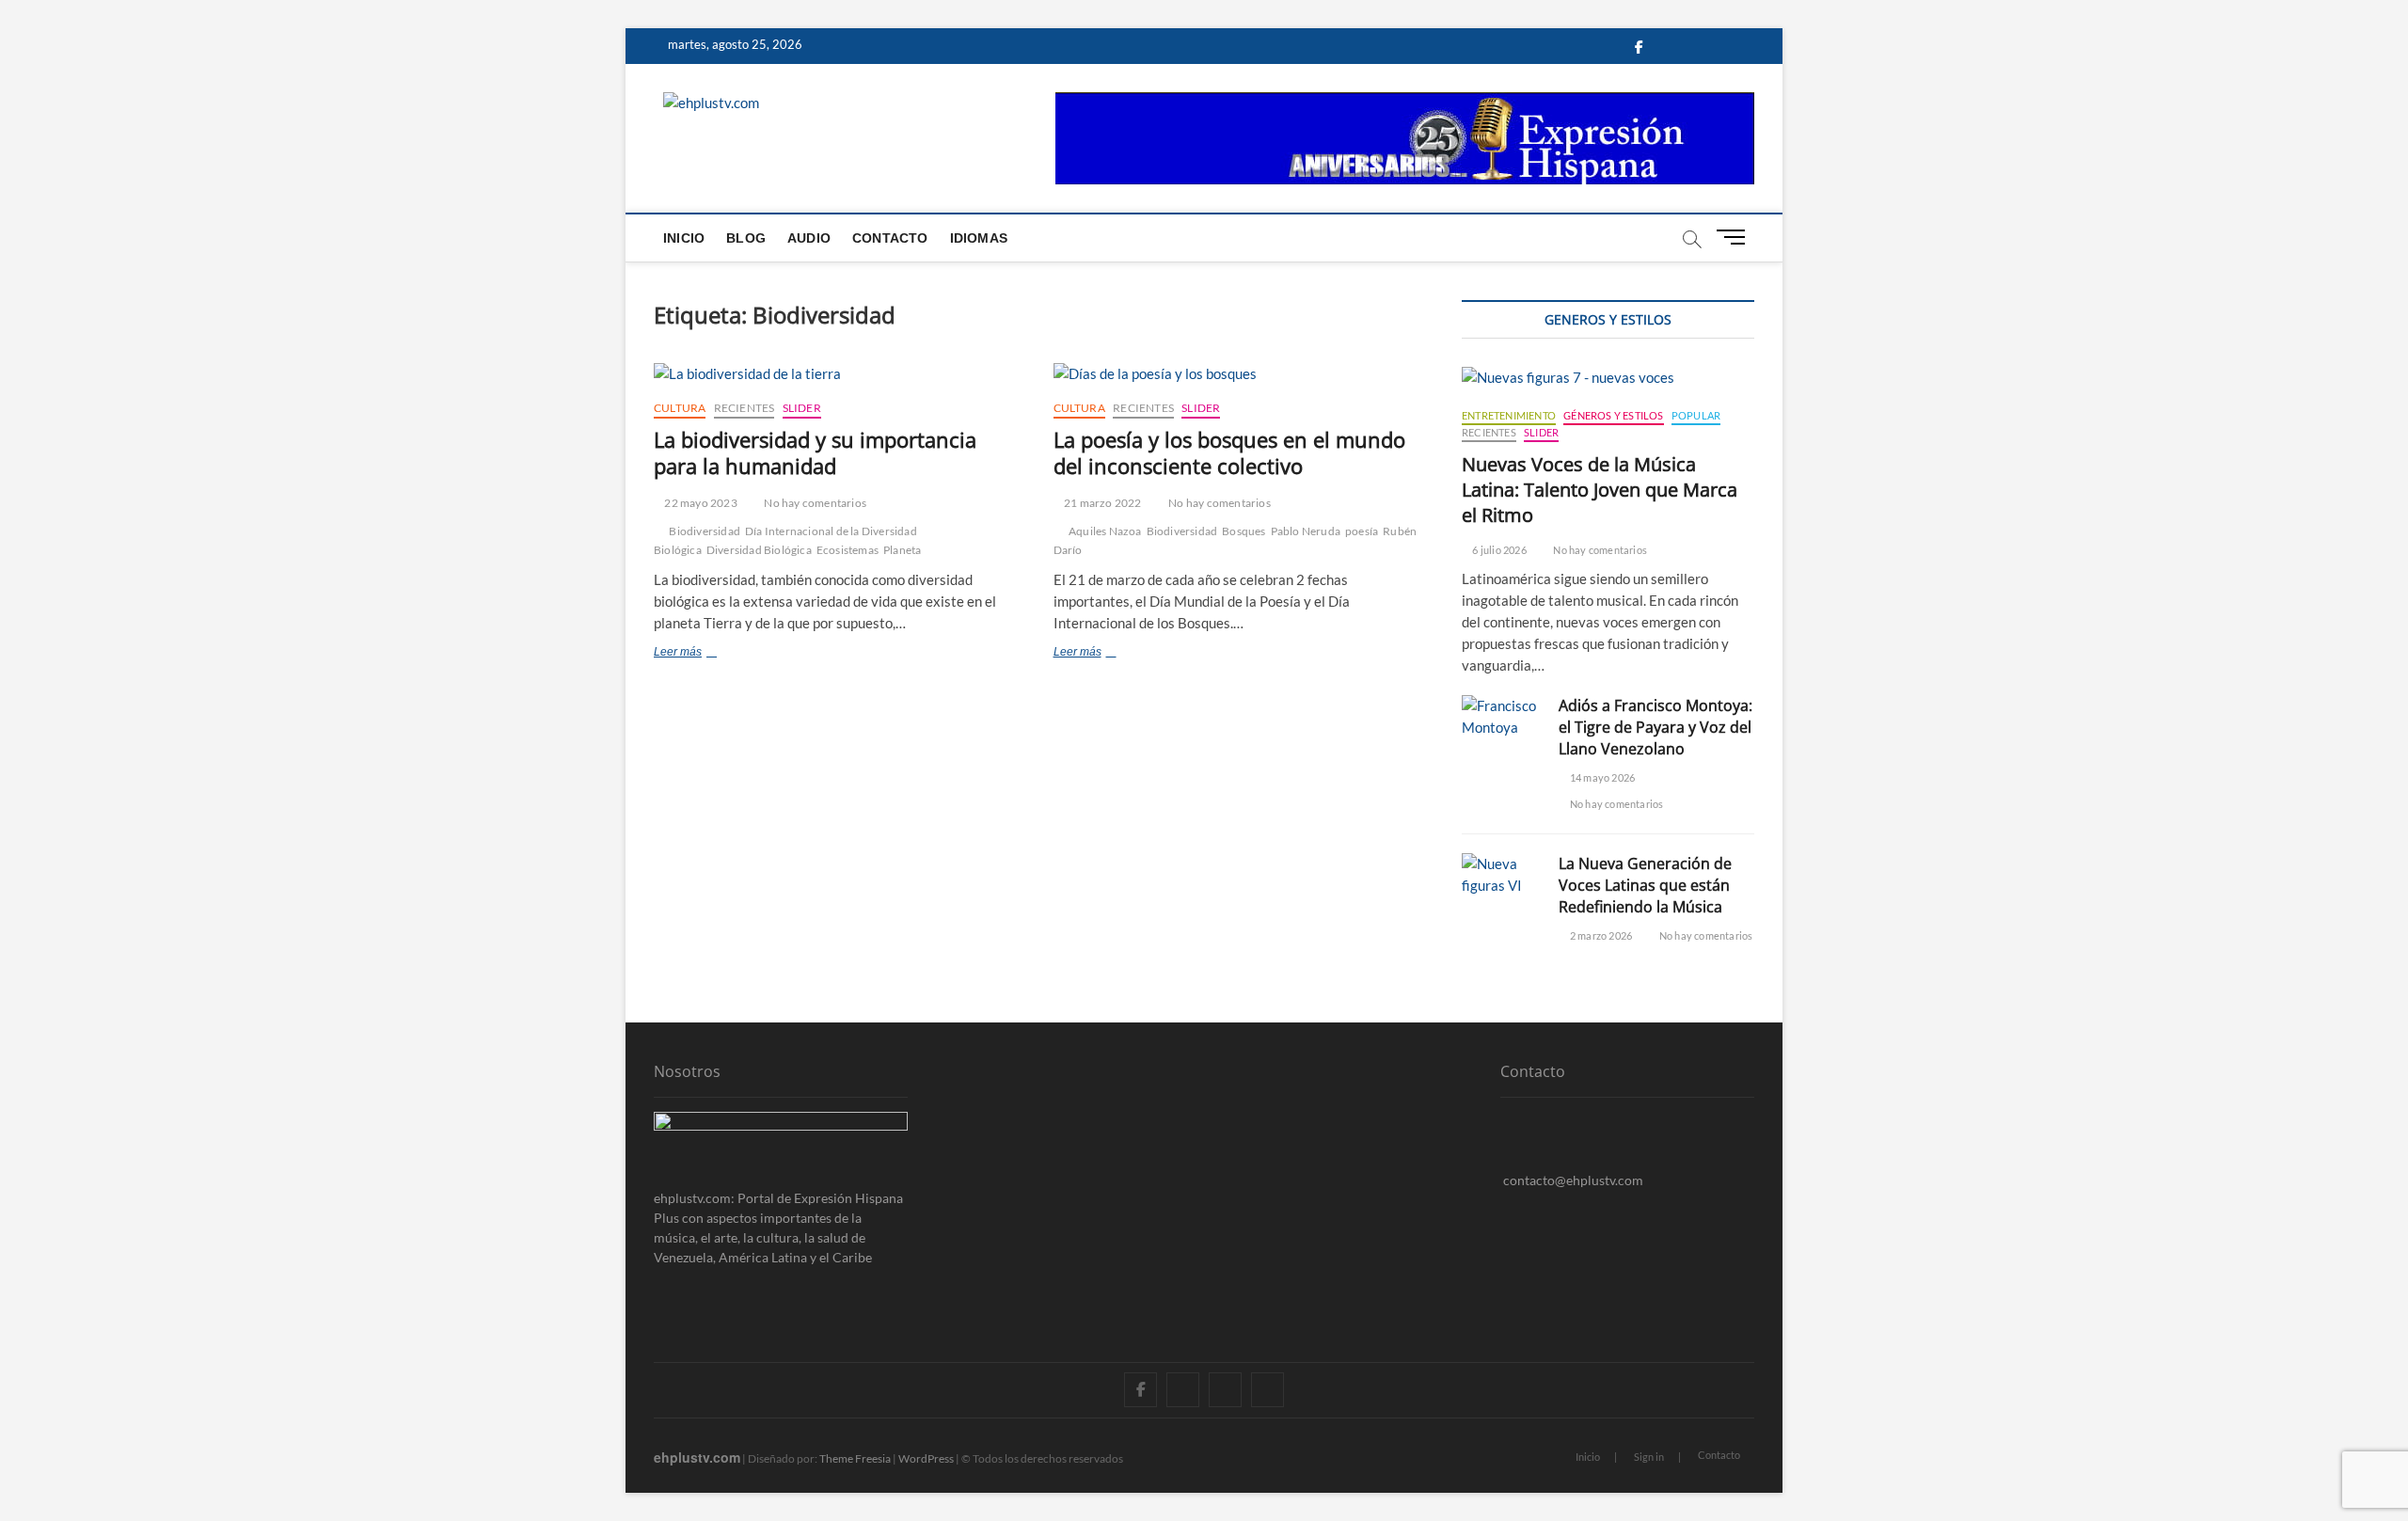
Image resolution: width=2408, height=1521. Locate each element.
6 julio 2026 (1498, 550)
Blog (746, 238)
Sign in (1649, 1457)
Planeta (902, 550)
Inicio (684, 238)
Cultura (680, 408)
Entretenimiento (1509, 415)
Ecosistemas (848, 550)
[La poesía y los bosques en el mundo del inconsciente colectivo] (1239, 374)
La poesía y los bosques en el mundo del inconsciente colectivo (1229, 452)
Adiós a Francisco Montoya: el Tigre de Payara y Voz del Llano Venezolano (1655, 727)
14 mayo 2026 (1601, 777)
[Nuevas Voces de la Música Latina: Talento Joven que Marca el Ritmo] (1608, 378)
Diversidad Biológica (759, 550)
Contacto (890, 238)
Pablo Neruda (1306, 531)
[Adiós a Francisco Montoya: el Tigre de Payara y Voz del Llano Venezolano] (1501, 717)
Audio (809, 238)
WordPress (926, 1458)
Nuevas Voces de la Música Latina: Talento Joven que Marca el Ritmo (1600, 490)
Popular (1696, 415)
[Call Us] (1505, 1151)
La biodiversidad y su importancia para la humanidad (815, 452)
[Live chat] (1505, 1209)
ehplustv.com (697, 1457)
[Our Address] (1505, 1122)
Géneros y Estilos (1613, 415)
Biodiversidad (705, 531)
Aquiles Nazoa (1105, 531)
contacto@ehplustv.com (1573, 1180)
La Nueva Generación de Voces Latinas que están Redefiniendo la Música (1645, 885)
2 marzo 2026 (1600, 935)
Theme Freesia (855, 1458)
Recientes (745, 408)
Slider (802, 408)
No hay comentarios (814, 503)
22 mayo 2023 (700, 503)
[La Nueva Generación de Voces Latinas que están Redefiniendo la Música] (1501, 875)
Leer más (712, 654)
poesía (1362, 531)
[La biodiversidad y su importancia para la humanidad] (840, 374)
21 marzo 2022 (1102, 503)
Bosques (1244, 531)
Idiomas (979, 238)
